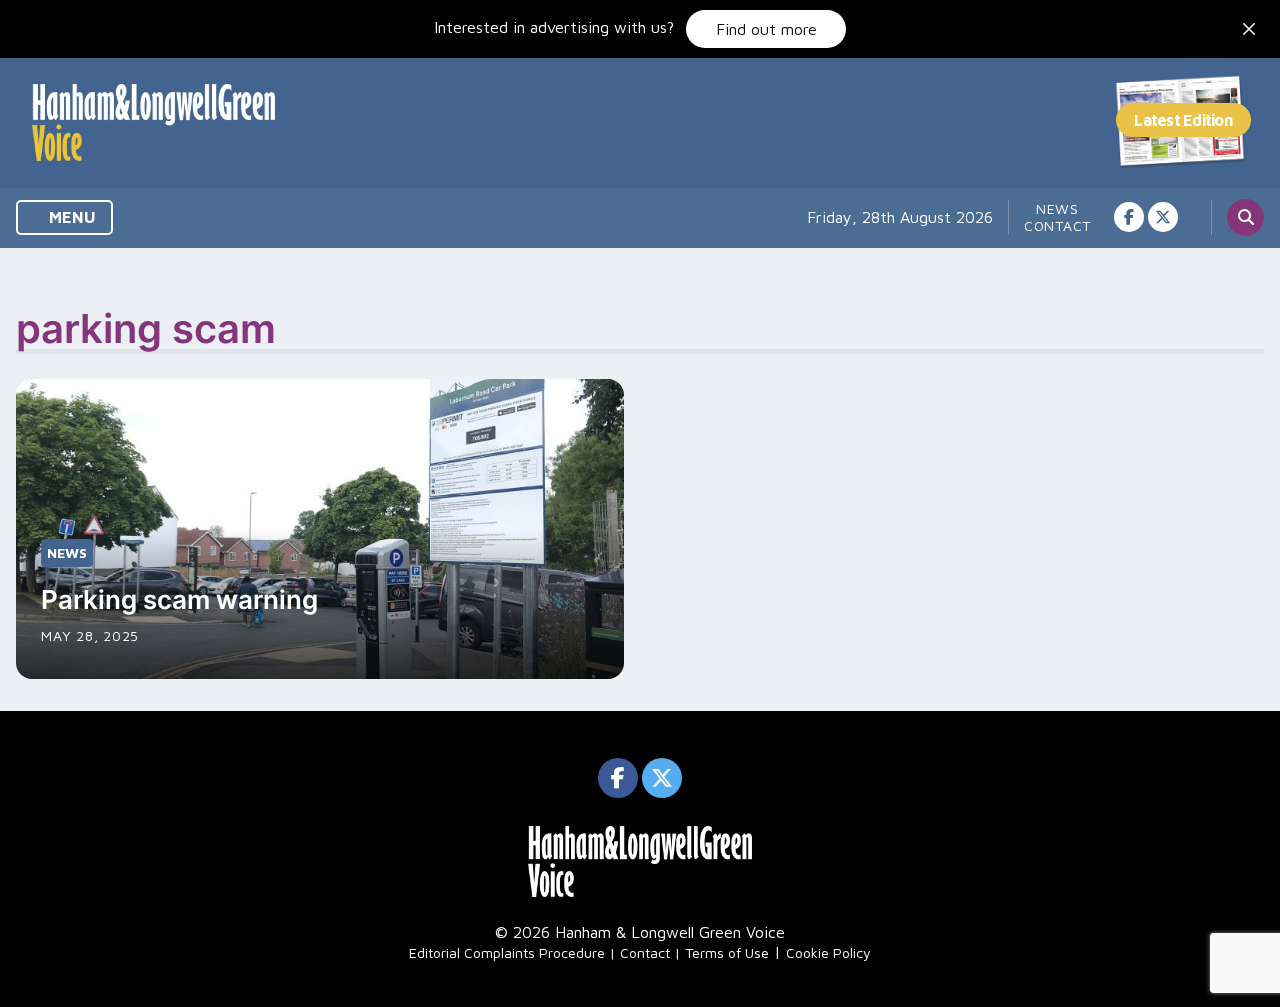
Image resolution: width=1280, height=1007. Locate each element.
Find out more (766, 29)
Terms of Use (727, 952)
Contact (1057, 225)
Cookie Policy (828, 952)
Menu (70, 217)
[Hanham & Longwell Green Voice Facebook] (1129, 217)
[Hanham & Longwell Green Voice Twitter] (1163, 217)
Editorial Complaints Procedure (507, 952)
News (1057, 208)
